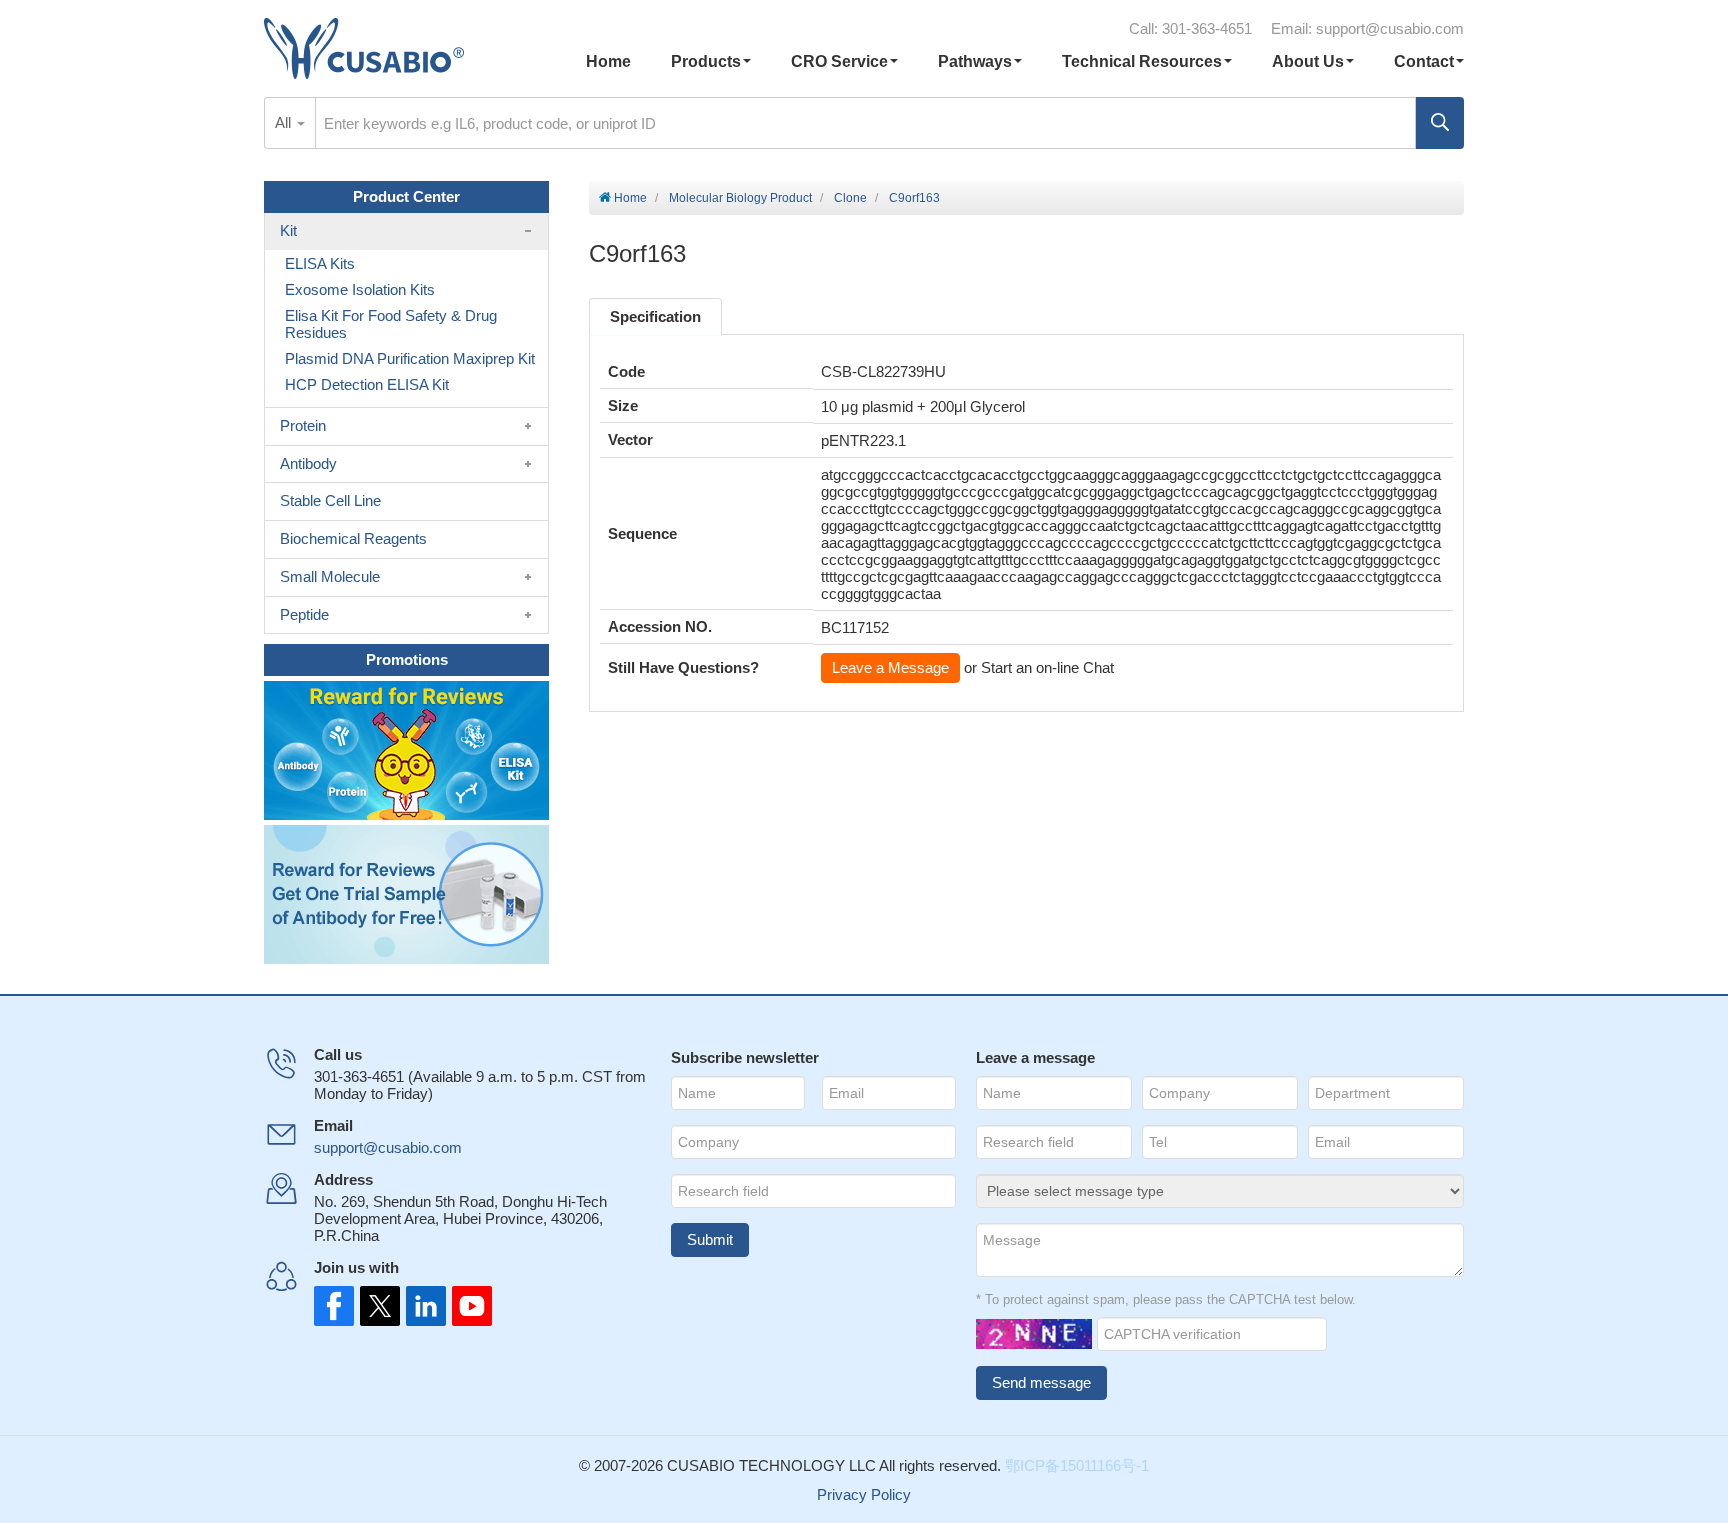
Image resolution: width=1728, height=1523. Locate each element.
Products (706, 61)
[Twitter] (378, 1306)
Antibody (308, 463)
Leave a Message (890, 667)
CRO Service (839, 61)
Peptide (304, 614)
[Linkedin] (422, 1306)
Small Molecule (330, 576)
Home (608, 61)
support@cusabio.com (1390, 28)
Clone (850, 198)
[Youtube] (466, 1306)
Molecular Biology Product (740, 198)
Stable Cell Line (330, 500)
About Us (1308, 61)
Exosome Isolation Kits (360, 289)
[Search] (1440, 123)
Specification (655, 316)
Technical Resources (1142, 61)
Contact (1424, 61)
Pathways (975, 61)
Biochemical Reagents (353, 538)
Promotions (407, 659)
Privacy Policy (864, 1494)
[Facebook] (334, 1306)
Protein (303, 425)
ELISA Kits (320, 263)
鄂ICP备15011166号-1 (1077, 1465)
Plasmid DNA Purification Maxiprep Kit (410, 358)
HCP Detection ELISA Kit (367, 384)
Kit (288, 230)
